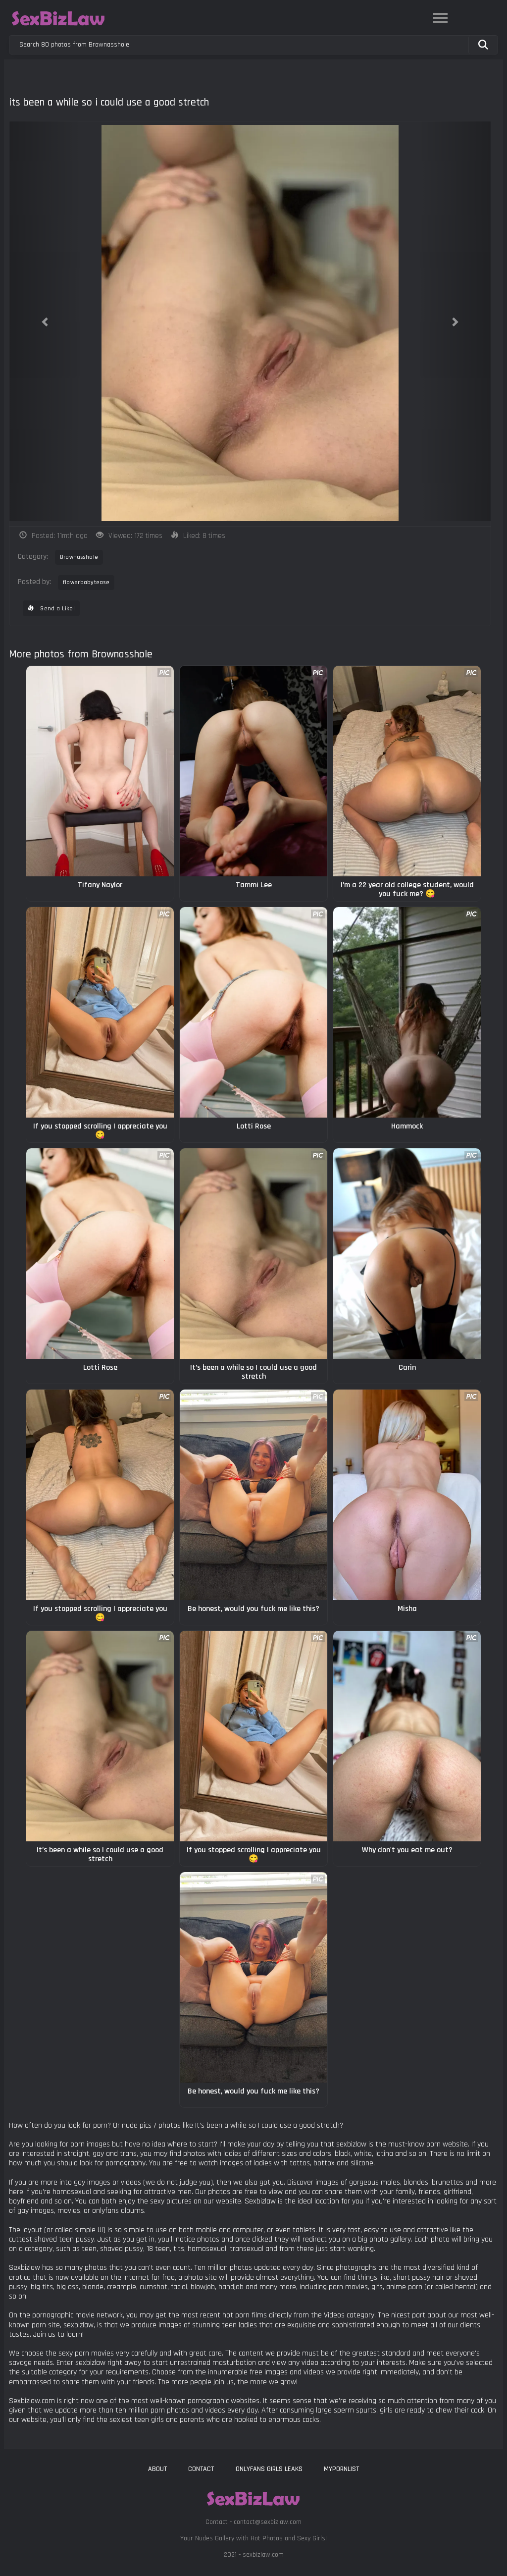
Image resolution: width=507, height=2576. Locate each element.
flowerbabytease (86, 582)
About (157, 2469)
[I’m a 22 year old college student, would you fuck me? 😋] (407, 771)
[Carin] (407, 1254)
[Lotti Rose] (253, 1012)
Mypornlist (341, 2469)
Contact (201, 2469)
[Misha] (407, 1495)
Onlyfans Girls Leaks (269, 2469)
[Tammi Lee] (253, 771)
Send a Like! (57, 609)
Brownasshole (79, 557)
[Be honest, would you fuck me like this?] (253, 1495)
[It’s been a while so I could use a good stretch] (253, 1254)
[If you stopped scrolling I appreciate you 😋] (100, 1012)
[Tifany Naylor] (100, 771)
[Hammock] (407, 1012)
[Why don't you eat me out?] (407, 1736)
